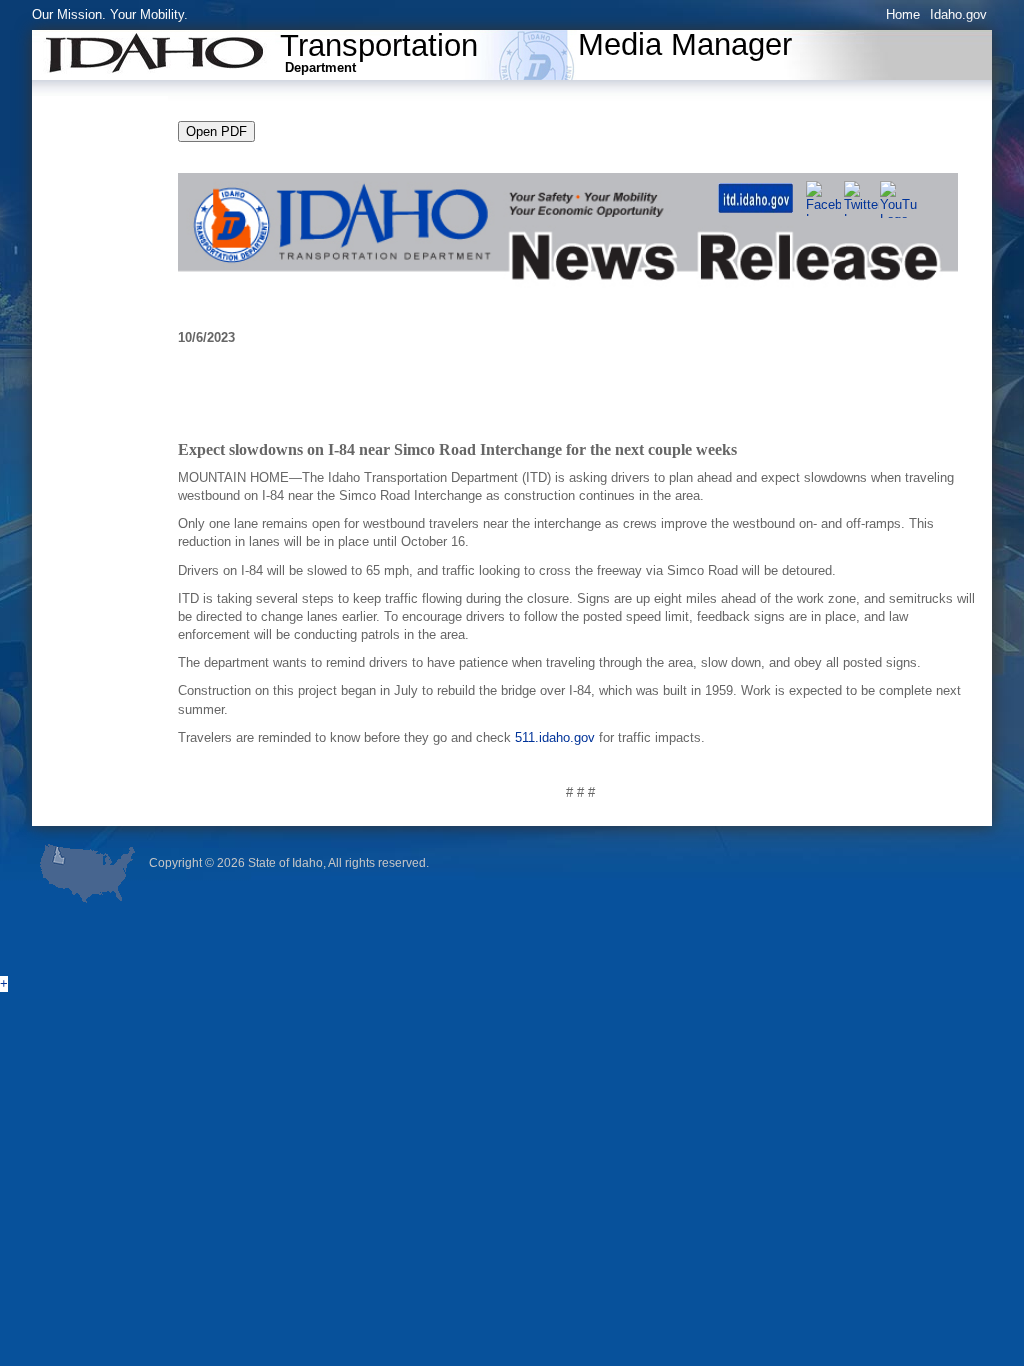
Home (903, 14)
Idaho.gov (958, 14)
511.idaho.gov (555, 737)
